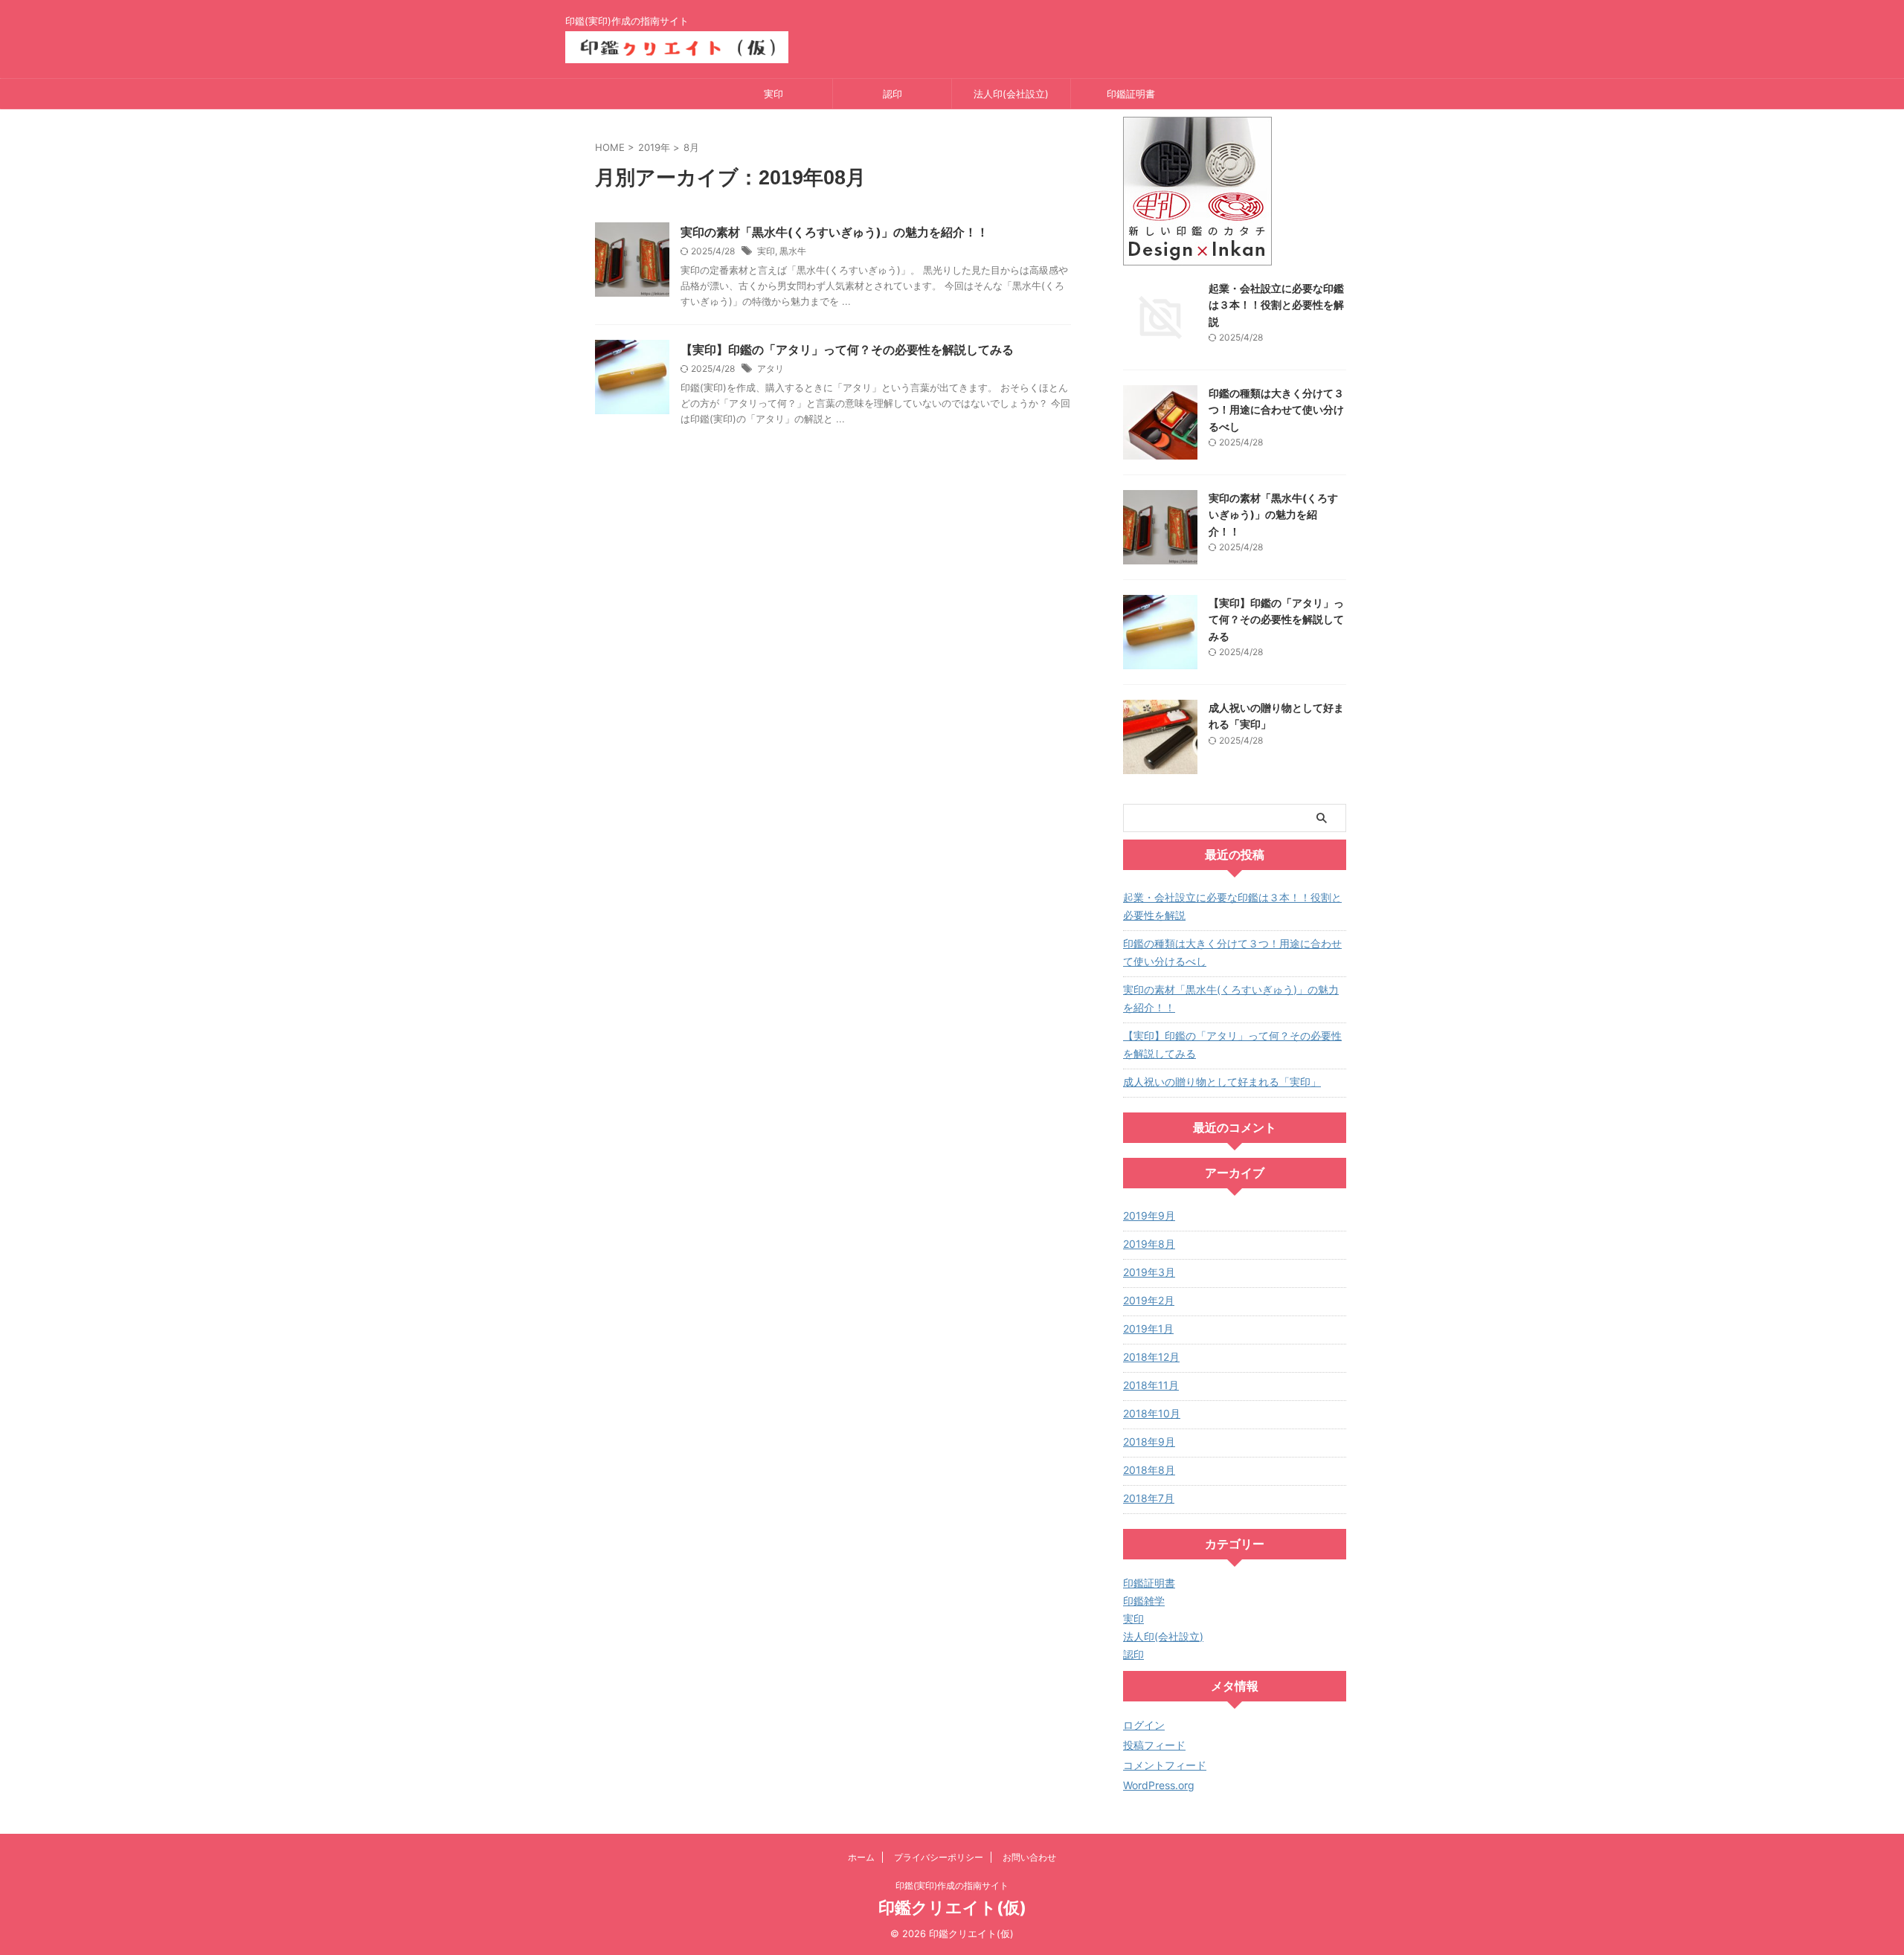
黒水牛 (793, 251)
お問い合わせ (1029, 1857)
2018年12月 (1151, 1357)
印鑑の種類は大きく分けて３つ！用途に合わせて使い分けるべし (1276, 410)
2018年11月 (1151, 1385)
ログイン (1144, 1725)
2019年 (654, 147)
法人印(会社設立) (1011, 94)
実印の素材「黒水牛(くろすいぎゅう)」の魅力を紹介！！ (834, 232)
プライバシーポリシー (939, 1857)
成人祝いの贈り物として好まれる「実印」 (1222, 1082)
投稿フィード (1154, 1745)
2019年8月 (1149, 1244)
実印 (773, 94)
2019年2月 (1149, 1300)
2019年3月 (1149, 1272)
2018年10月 (1152, 1413)
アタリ (771, 368)
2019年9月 (1149, 1215)
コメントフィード (1165, 1765)
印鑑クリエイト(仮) (952, 1907)
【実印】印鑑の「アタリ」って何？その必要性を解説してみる (847, 350)
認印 (892, 94)
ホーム (861, 1857)
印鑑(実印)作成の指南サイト (952, 1885)
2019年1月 (1148, 1328)
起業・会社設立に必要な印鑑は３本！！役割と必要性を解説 (1276, 305)
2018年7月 (1149, 1498)
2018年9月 (1149, 1442)
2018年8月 (1149, 1470)
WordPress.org (1159, 1785)
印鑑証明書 (1131, 94)
